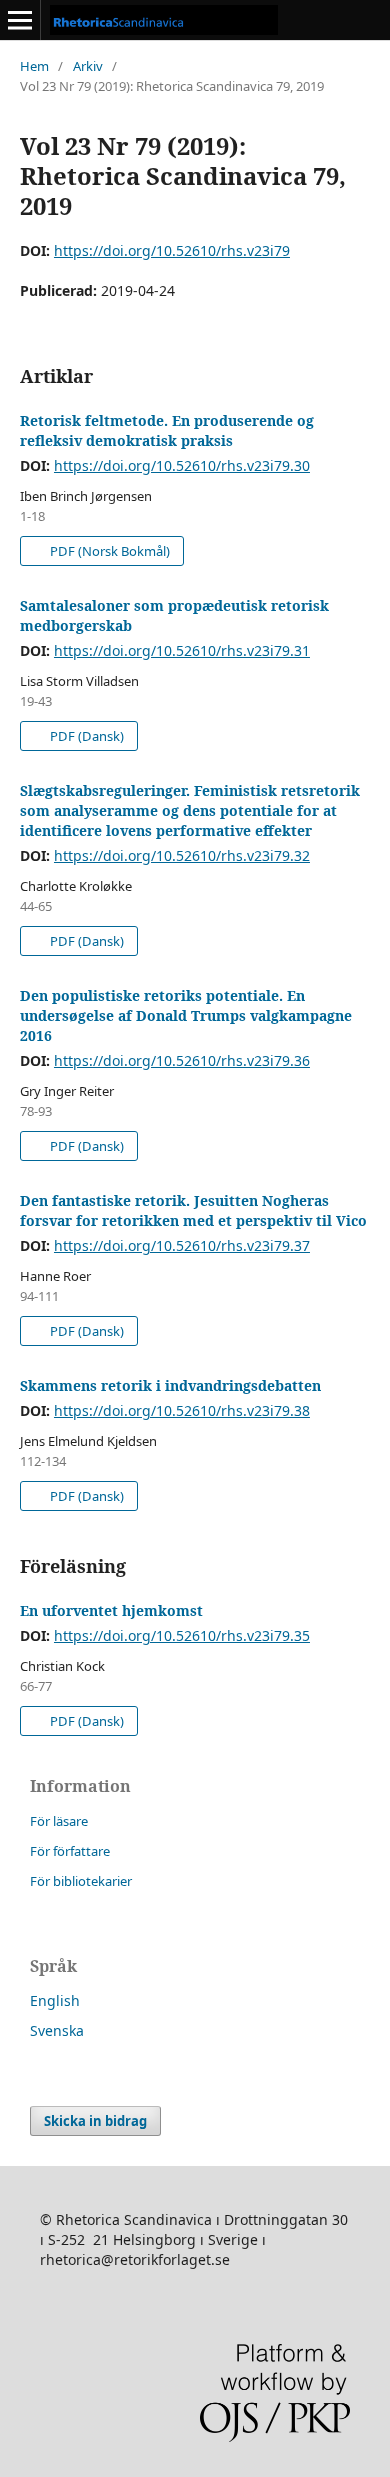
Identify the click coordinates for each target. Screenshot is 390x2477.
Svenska (57, 2030)
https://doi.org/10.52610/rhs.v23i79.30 (182, 465)
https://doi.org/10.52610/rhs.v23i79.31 (182, 650)
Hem (34, 66)
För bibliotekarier (81, 1881)
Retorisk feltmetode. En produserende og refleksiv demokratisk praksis (167, 430)
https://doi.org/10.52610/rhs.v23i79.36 (182, 1060)
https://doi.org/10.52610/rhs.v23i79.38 (182, 1410)
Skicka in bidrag (95, 2121)
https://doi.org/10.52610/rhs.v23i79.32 (182, 855)
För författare (70, 1851)
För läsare (59, 1821)
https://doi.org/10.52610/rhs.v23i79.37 (182, 1245)
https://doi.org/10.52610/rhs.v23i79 (172, 250)
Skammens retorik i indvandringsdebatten (170, 1385)
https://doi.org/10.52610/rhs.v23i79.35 (182, 1635)
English (55, 2000)
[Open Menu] (20, 20)
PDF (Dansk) (85, 736)
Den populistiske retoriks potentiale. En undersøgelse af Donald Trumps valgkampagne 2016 (186, 1015)
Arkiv (88, 66)
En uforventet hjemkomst (111, 1610)
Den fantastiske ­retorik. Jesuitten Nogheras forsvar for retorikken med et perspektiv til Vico (193, 1210)
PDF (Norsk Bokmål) (108, 551)
